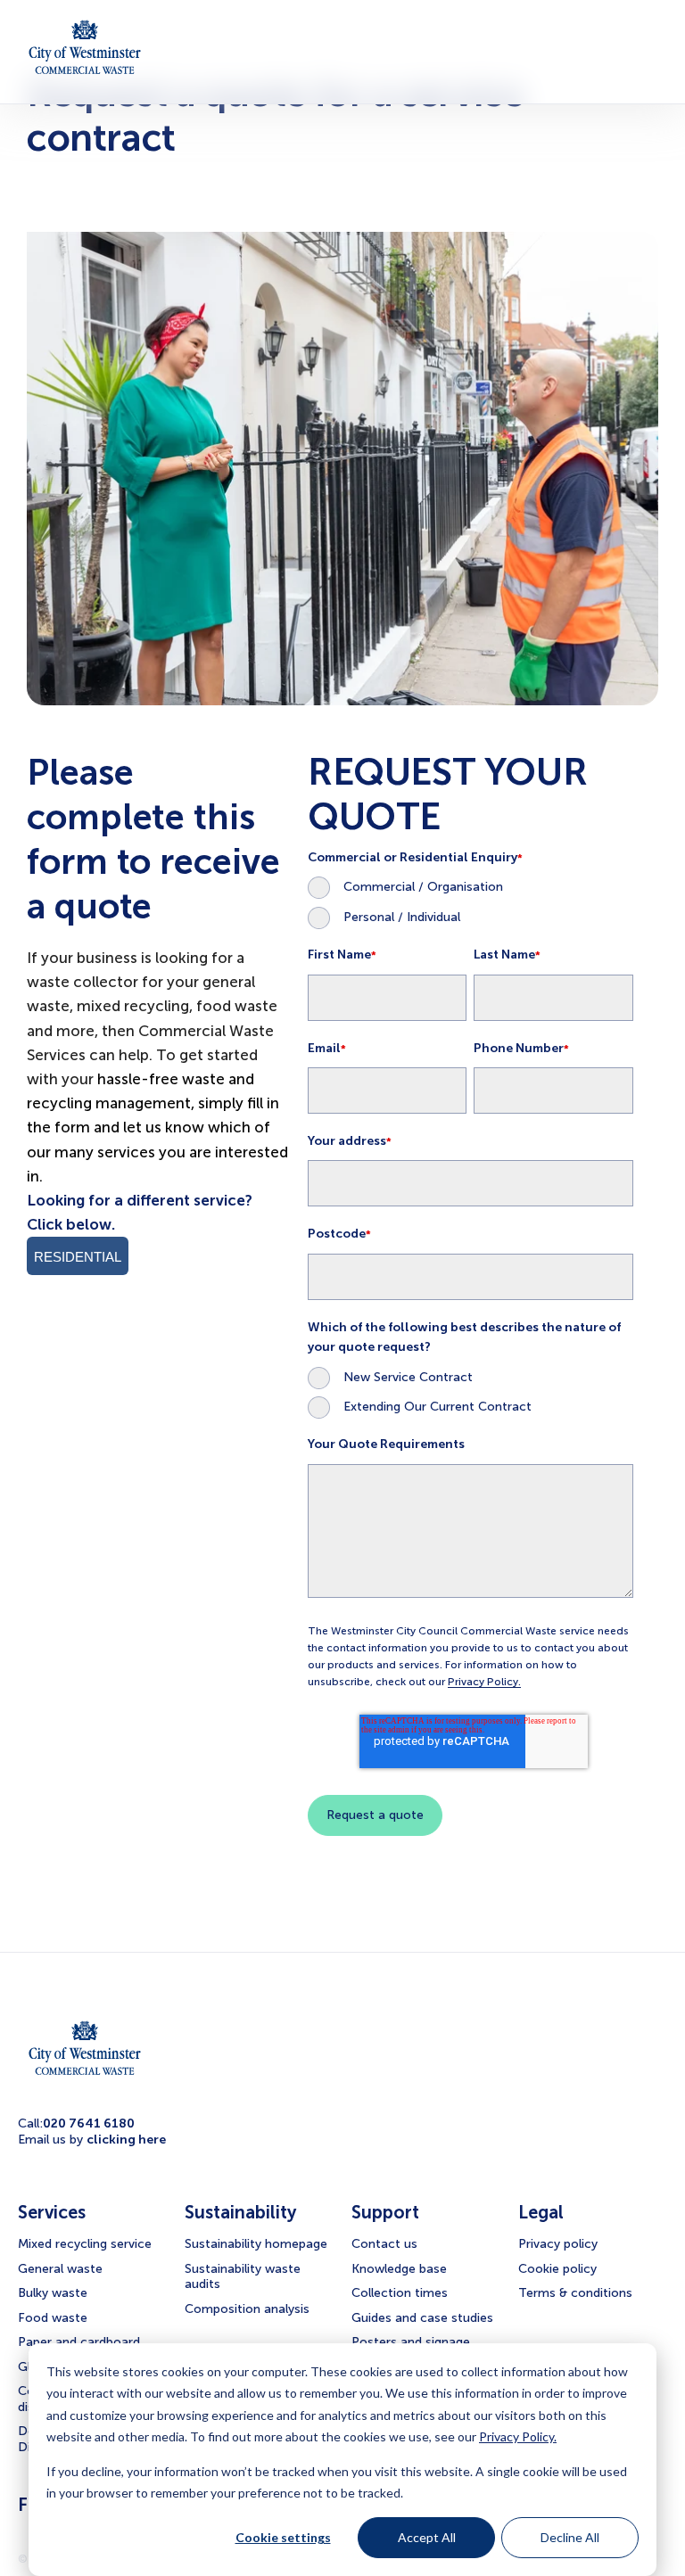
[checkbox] (470, 902)
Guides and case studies (422, 2318)
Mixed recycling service (85, 2244)
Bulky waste (53, 2293)
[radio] (470, 887)
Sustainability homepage (256, 2244)
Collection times (400, 2293)
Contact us (384, 2244)
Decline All (570, 2537)
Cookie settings (283, 2537)
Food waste (53, 2318)
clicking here (126, 2140)
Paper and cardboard (79, 2342)
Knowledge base (399, 2269)
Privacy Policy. (518, 2436)
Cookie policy (557, 2269)
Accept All (427, 2537)
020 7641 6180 (89, 2123)
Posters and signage (411, 2342)
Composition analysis (247, 2309)
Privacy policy (558, 2244)
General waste (60, 2269)
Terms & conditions (575, 2293)
